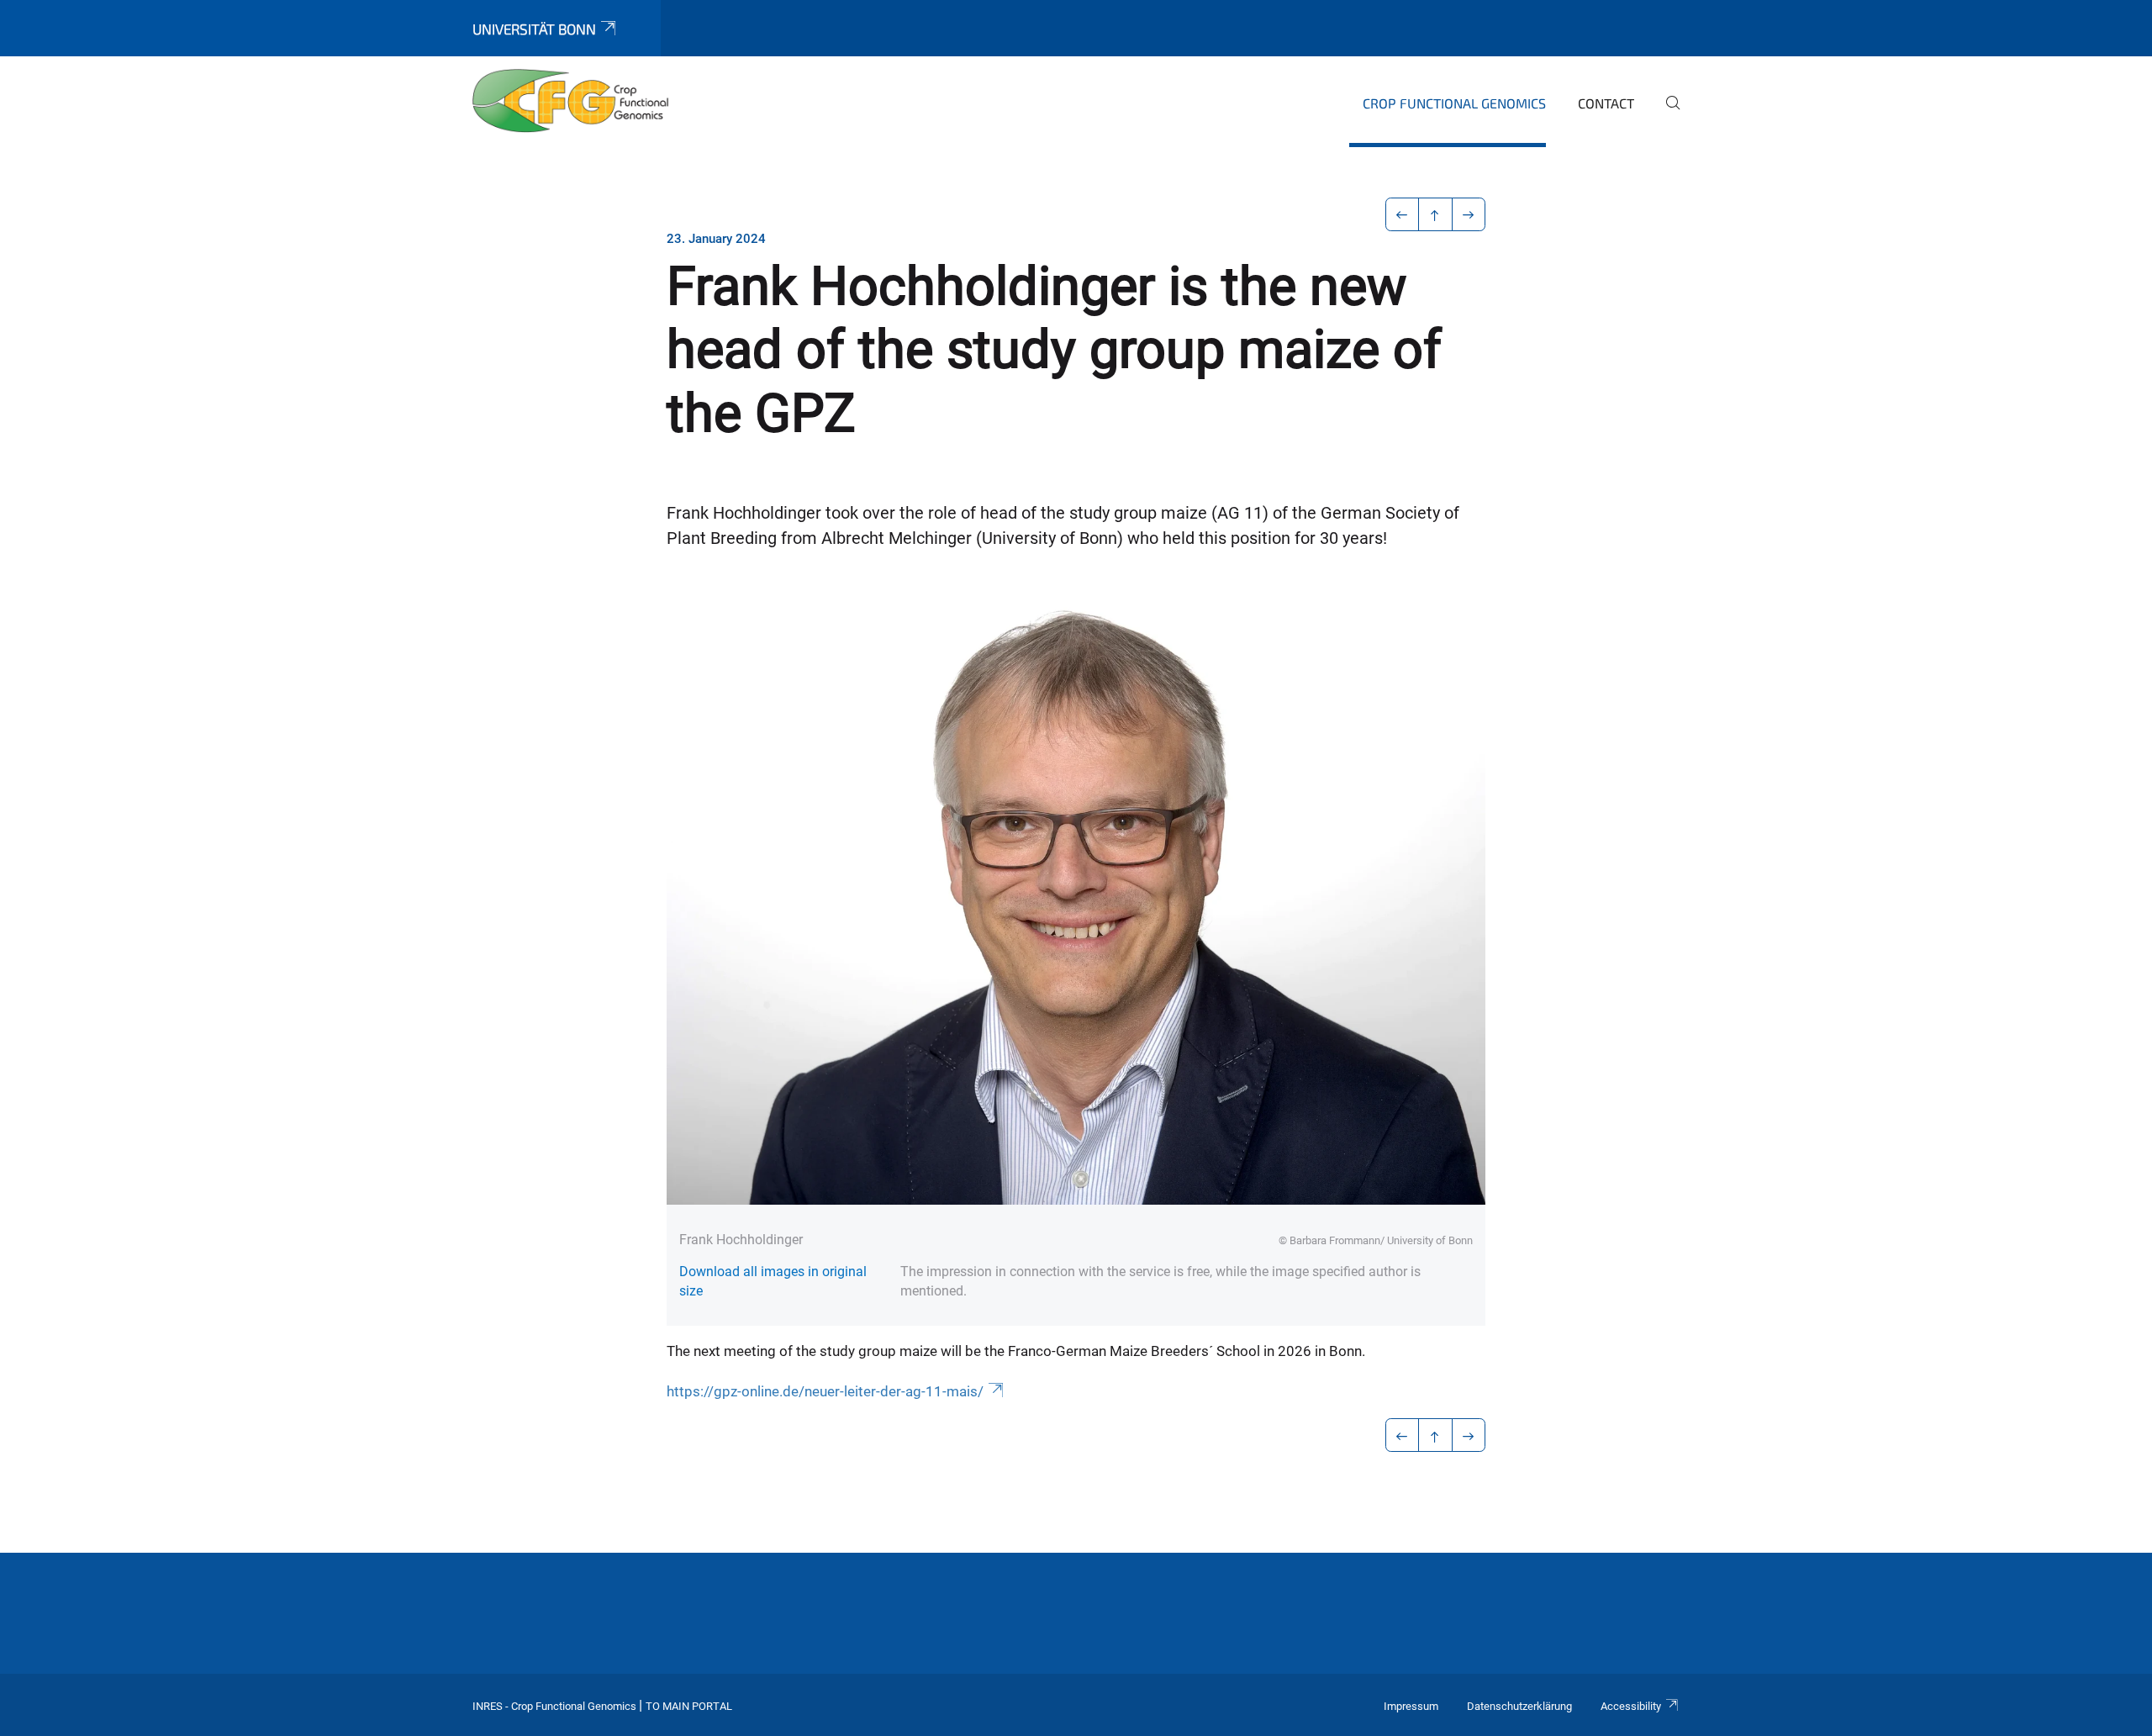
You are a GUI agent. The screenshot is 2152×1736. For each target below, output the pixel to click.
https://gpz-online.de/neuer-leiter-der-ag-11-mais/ (825, 1391)
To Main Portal (689, 1706)
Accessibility (1631, 1706)
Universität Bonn (534, 29)
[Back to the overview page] (1435, 214)
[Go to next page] (1469, 214)
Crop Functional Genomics (1454, 103)
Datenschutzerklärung (1519, 1706)
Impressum (1411, 1706)
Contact (1606, 103)
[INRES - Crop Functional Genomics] (571, 101)
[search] (1666, 114)
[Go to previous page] (1403, 214)
